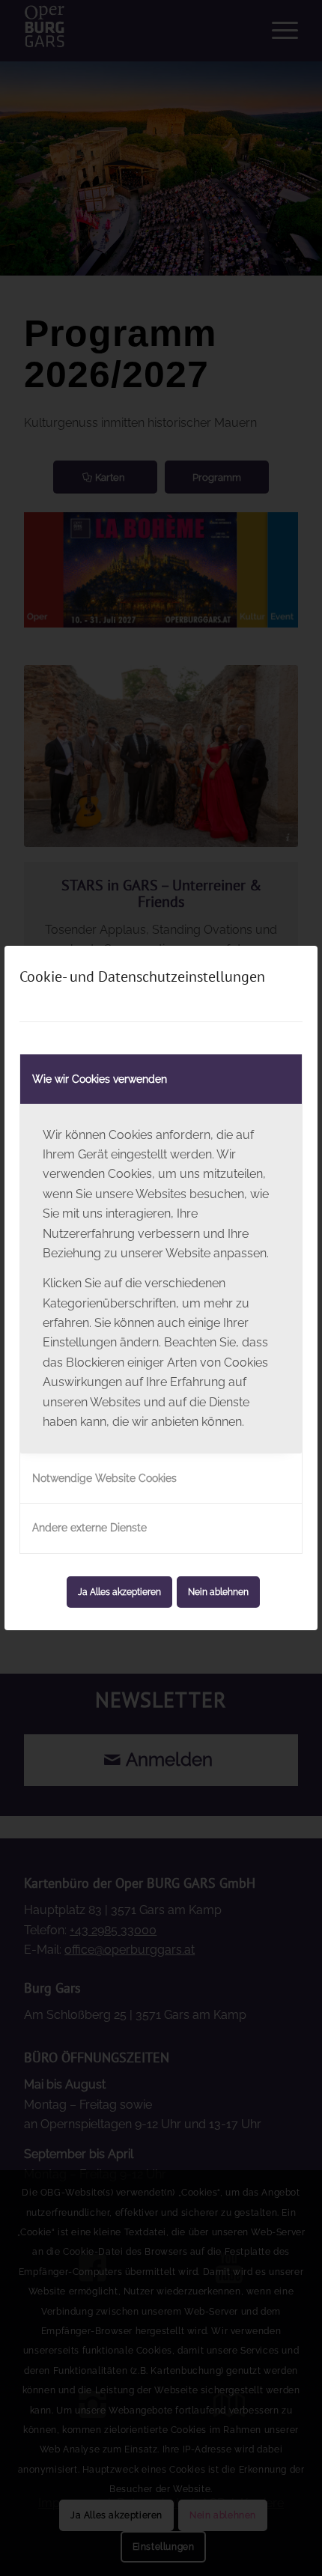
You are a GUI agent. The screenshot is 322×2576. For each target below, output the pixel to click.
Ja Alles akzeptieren (119, 1592)
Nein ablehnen (218, 1592)
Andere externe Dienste (89, 1528)
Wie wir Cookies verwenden (100, 1079)
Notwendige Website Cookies (104, 1478)
